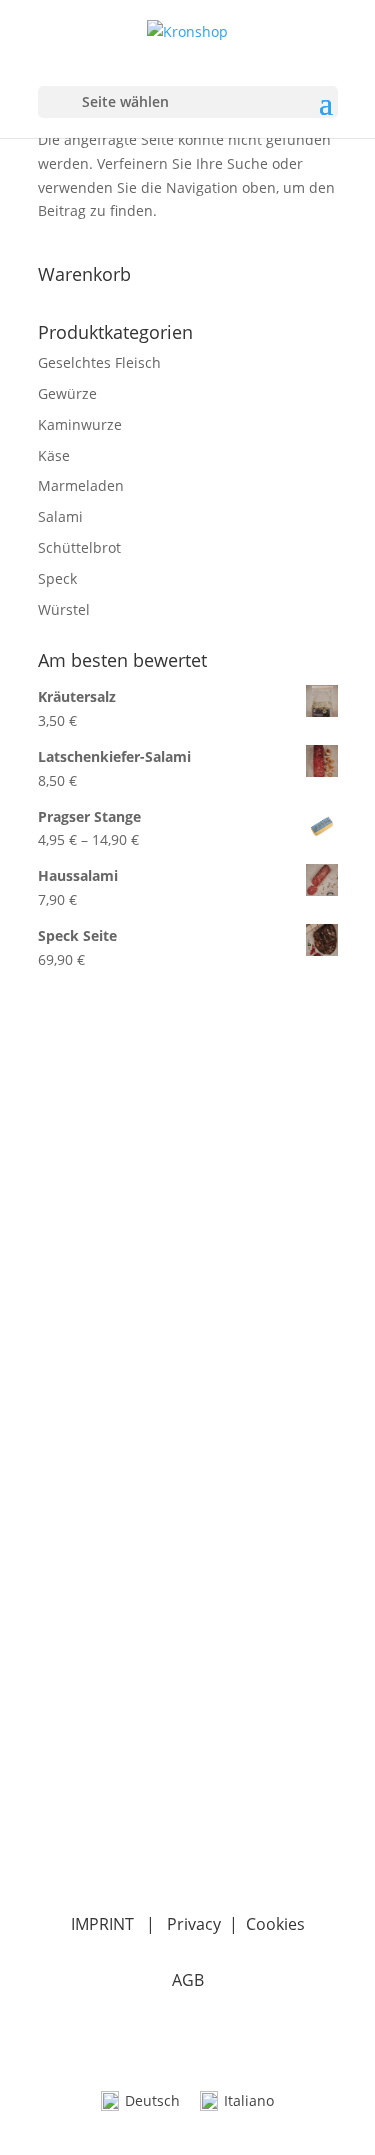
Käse (54, 455)
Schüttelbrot (79, 547)
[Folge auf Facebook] (54, 1832)
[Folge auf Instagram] (94, 1832)
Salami (60, 516)
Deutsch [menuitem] (152, 2100)
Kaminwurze (80, 424)
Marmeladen (81, 485)
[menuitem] (140, 2101)
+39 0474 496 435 (102, 1696)
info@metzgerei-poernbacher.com (167, 1712)
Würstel (64, 609)
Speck (57, 578)
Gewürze (67, 393)
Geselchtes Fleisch (99, 362)
